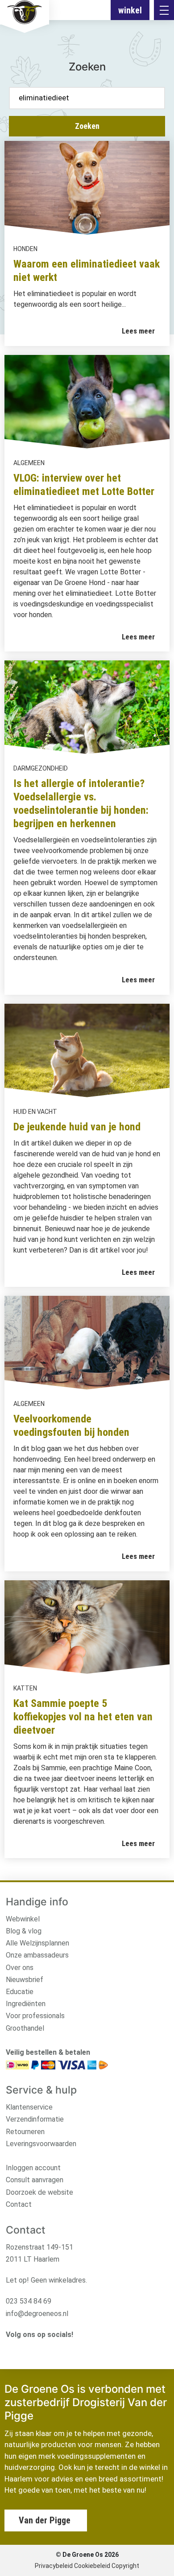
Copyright (125, 2566)
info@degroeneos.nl (37, 2314)
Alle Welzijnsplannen (37, 1943)
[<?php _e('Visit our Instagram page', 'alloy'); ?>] (10, 2349)
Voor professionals (35, 2016)
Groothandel (25, 2028)
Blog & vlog (24, 1931)
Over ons (20, 1968)
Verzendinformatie (35, 2119)
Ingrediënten (26, 2004)
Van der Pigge (45, 2520)
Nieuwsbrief (25, 1980)
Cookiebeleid (92, 2566)
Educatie (20, 1992)
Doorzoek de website (39, 2192)
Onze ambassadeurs (37, 1955)
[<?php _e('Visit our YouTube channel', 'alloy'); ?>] (38, 2349)
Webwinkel (23, 1919)
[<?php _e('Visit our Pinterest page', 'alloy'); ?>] (52, 2349)
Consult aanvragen (35, 2180)
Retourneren (25, 2132)
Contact (19, 2204)
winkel (130, 10)
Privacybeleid (54, 2566)
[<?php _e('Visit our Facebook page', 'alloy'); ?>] (24, 2349)
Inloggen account (33, 2168)
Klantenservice (29, 2107)
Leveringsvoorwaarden (41, 2144)
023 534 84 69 (29, 2301)
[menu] (164, 10)
